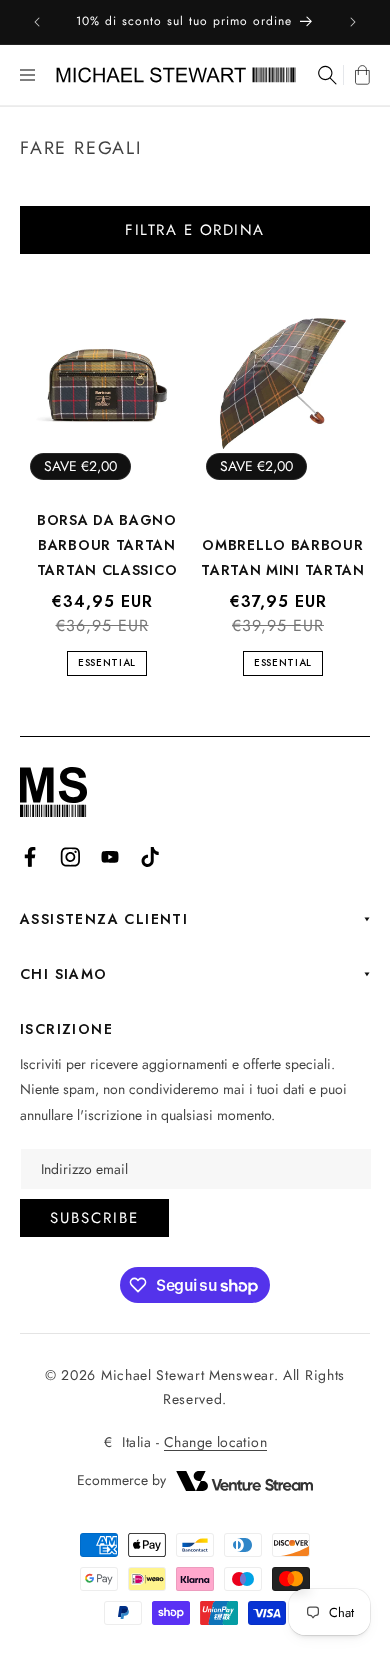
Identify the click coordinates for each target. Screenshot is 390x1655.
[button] (27, 75)
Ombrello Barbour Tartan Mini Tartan (283, 557)
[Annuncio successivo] (353, 22)
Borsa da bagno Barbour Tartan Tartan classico (107, 545)
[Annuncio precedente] (37, 22)
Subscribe (94, 1218)
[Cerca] (325, 75)
